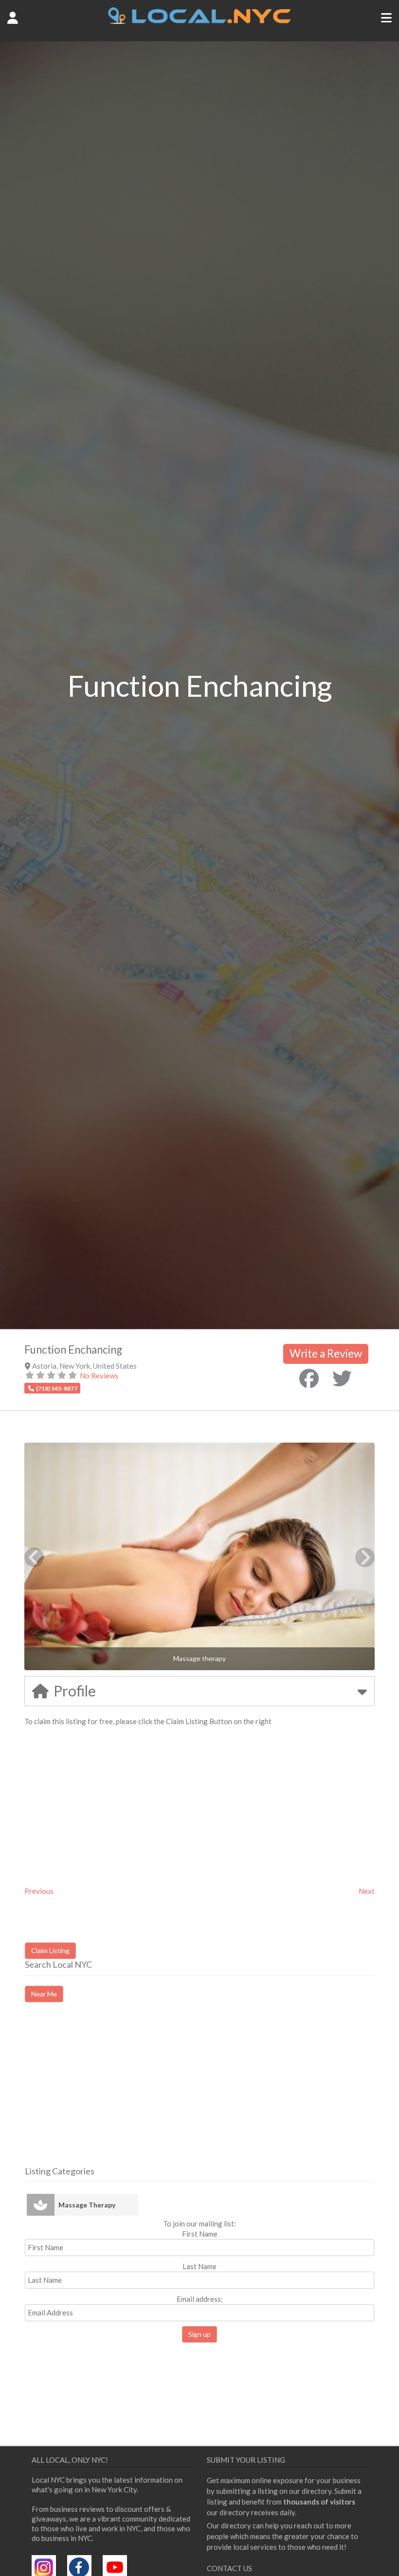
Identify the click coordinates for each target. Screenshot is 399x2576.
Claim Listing (50, 1950)
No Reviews (99, 1376)
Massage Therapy (87, 2205)
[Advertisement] (107, 2093)
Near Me (44, 1994)
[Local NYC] (200, 21)
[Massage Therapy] (41, 2205)
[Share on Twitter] (342, 1378)
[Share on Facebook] (309, 1378)
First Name (200, 2234)
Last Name (199, 2266)
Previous (39, 1891)
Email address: (200, 2299)
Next (367, 1891)
